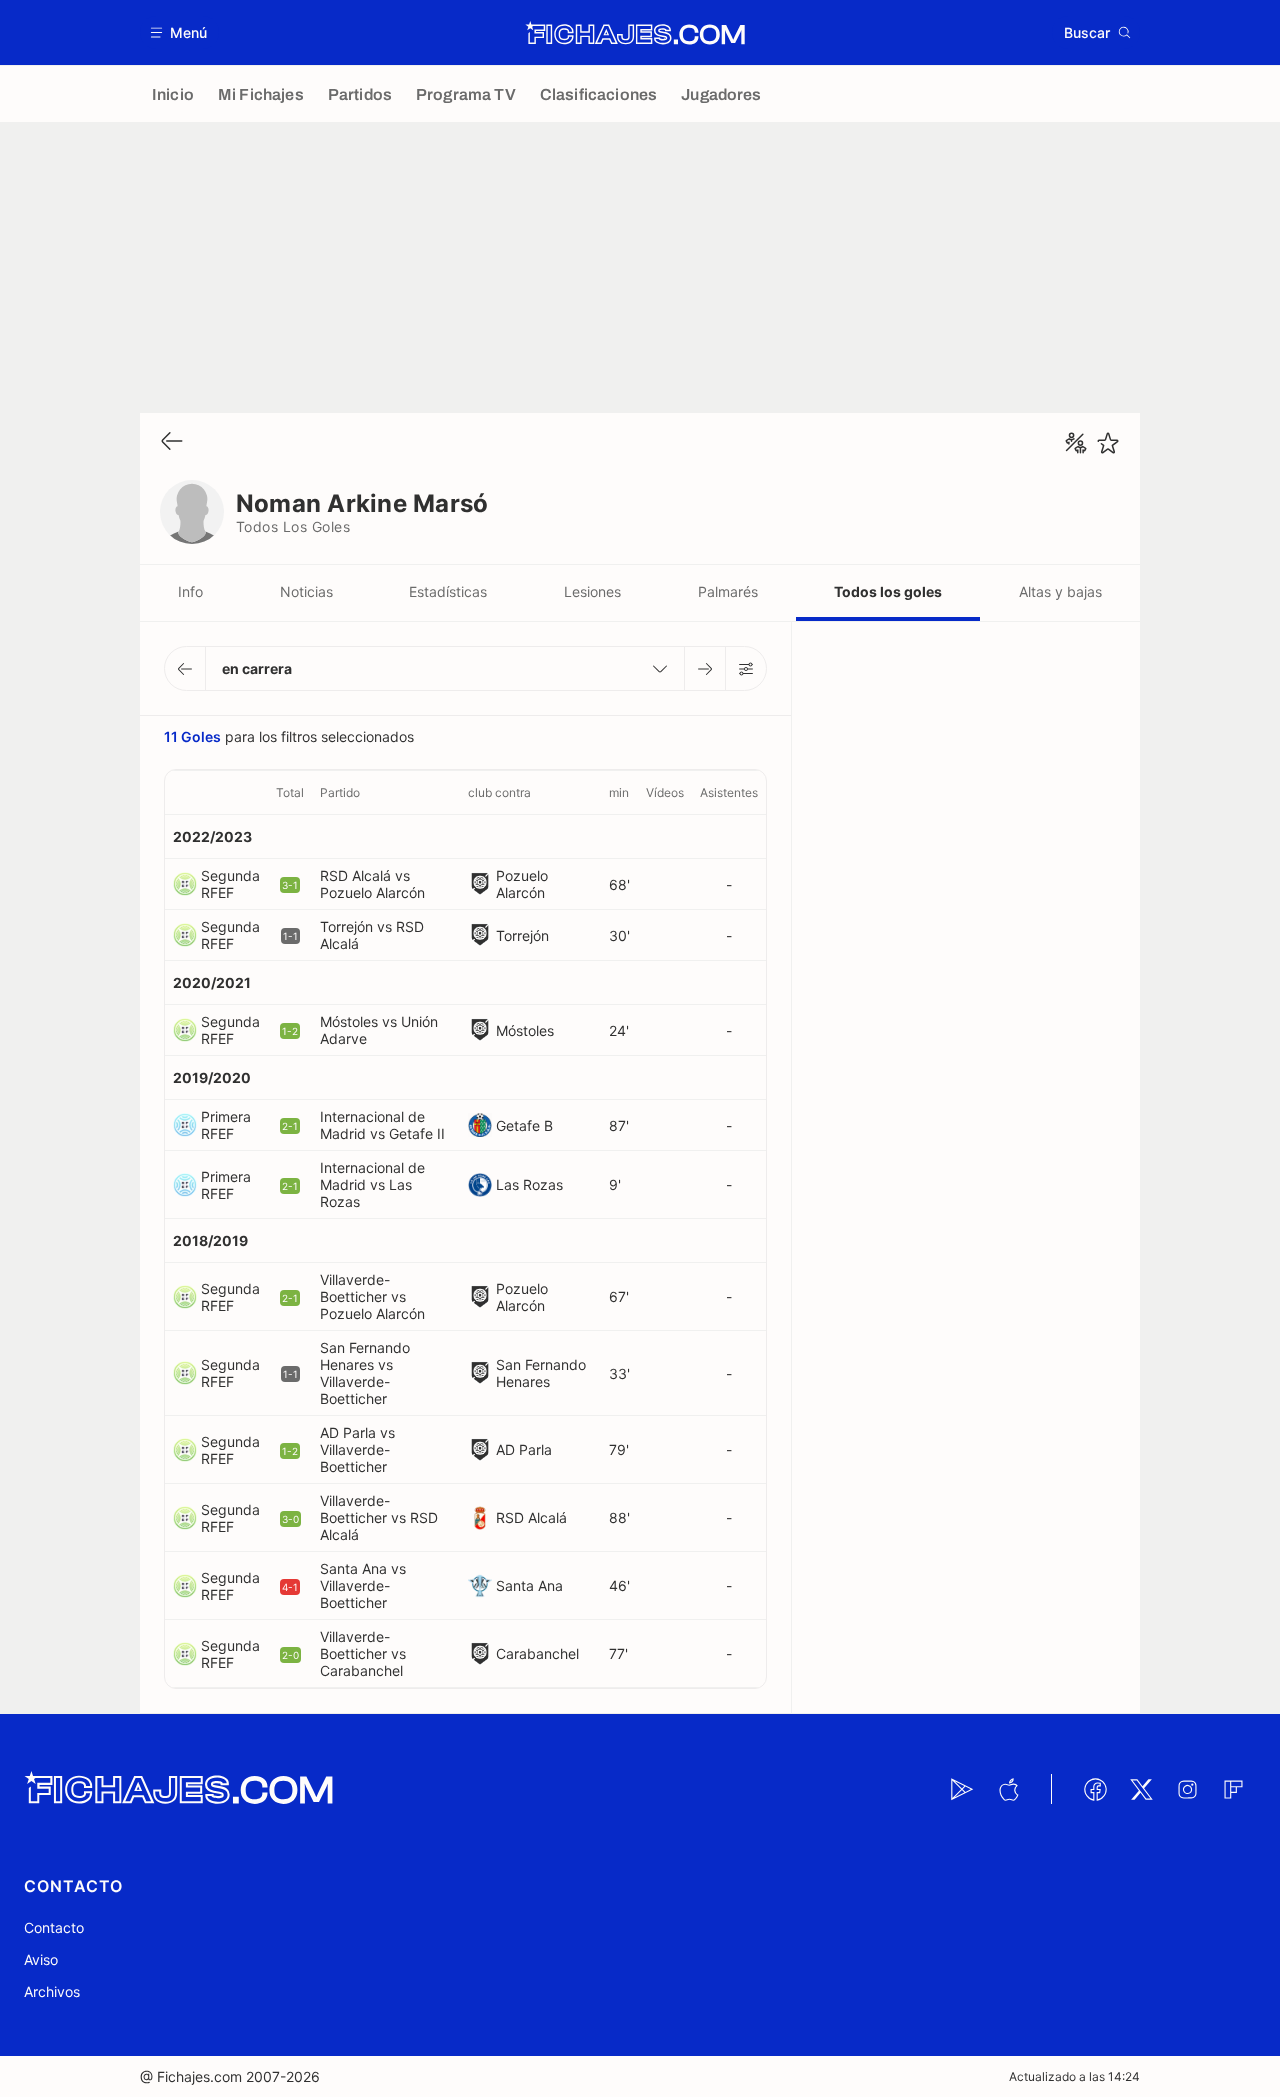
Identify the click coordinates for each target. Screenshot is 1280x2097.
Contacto (54, 1927)
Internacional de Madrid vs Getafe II (382, 1125)
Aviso (41, 1959)
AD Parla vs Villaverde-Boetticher (357, 1449)
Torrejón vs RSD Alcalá (372, 935)
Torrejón (522, 935)
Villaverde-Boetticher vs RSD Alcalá (379, 1517)
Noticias (306, 591)
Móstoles (525, 1030)
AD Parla (524, 1449)
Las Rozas (529, 1184)
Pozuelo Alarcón (522, 884)
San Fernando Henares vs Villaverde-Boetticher (365, 1373)
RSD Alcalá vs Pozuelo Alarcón (372, 884)
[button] (179, 32)
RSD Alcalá (531, 1517)
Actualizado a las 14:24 (1074, 2076)
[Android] (962, 1789)
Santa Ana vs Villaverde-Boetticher (363, 1585)
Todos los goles (888, 591)
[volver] (172, 442)
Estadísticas (448, 591)
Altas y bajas (1060, 591)
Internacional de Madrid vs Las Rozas (372, 1184)
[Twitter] (1141, 1789)
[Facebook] (1095, 1789)
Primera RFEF (226, 1125)
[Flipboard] (1233, 1789)
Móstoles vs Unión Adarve (379, 1030)
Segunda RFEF (230, 884)
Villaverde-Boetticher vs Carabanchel (363, 1653)
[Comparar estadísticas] (1076, 443)
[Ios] (1008, 1789)
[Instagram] (1187, 1789)
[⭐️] (1108, 443)
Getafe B (524, 1125)
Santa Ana (529, 1585)
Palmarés (728, 591)
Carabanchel (537, 1653)
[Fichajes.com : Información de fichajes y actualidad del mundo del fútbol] (635, 33)
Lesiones (592, 591)
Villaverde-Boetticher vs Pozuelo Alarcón (372, 1296)
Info (190, 591)
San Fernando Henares (541, 1373)
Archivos (52, 1991)
